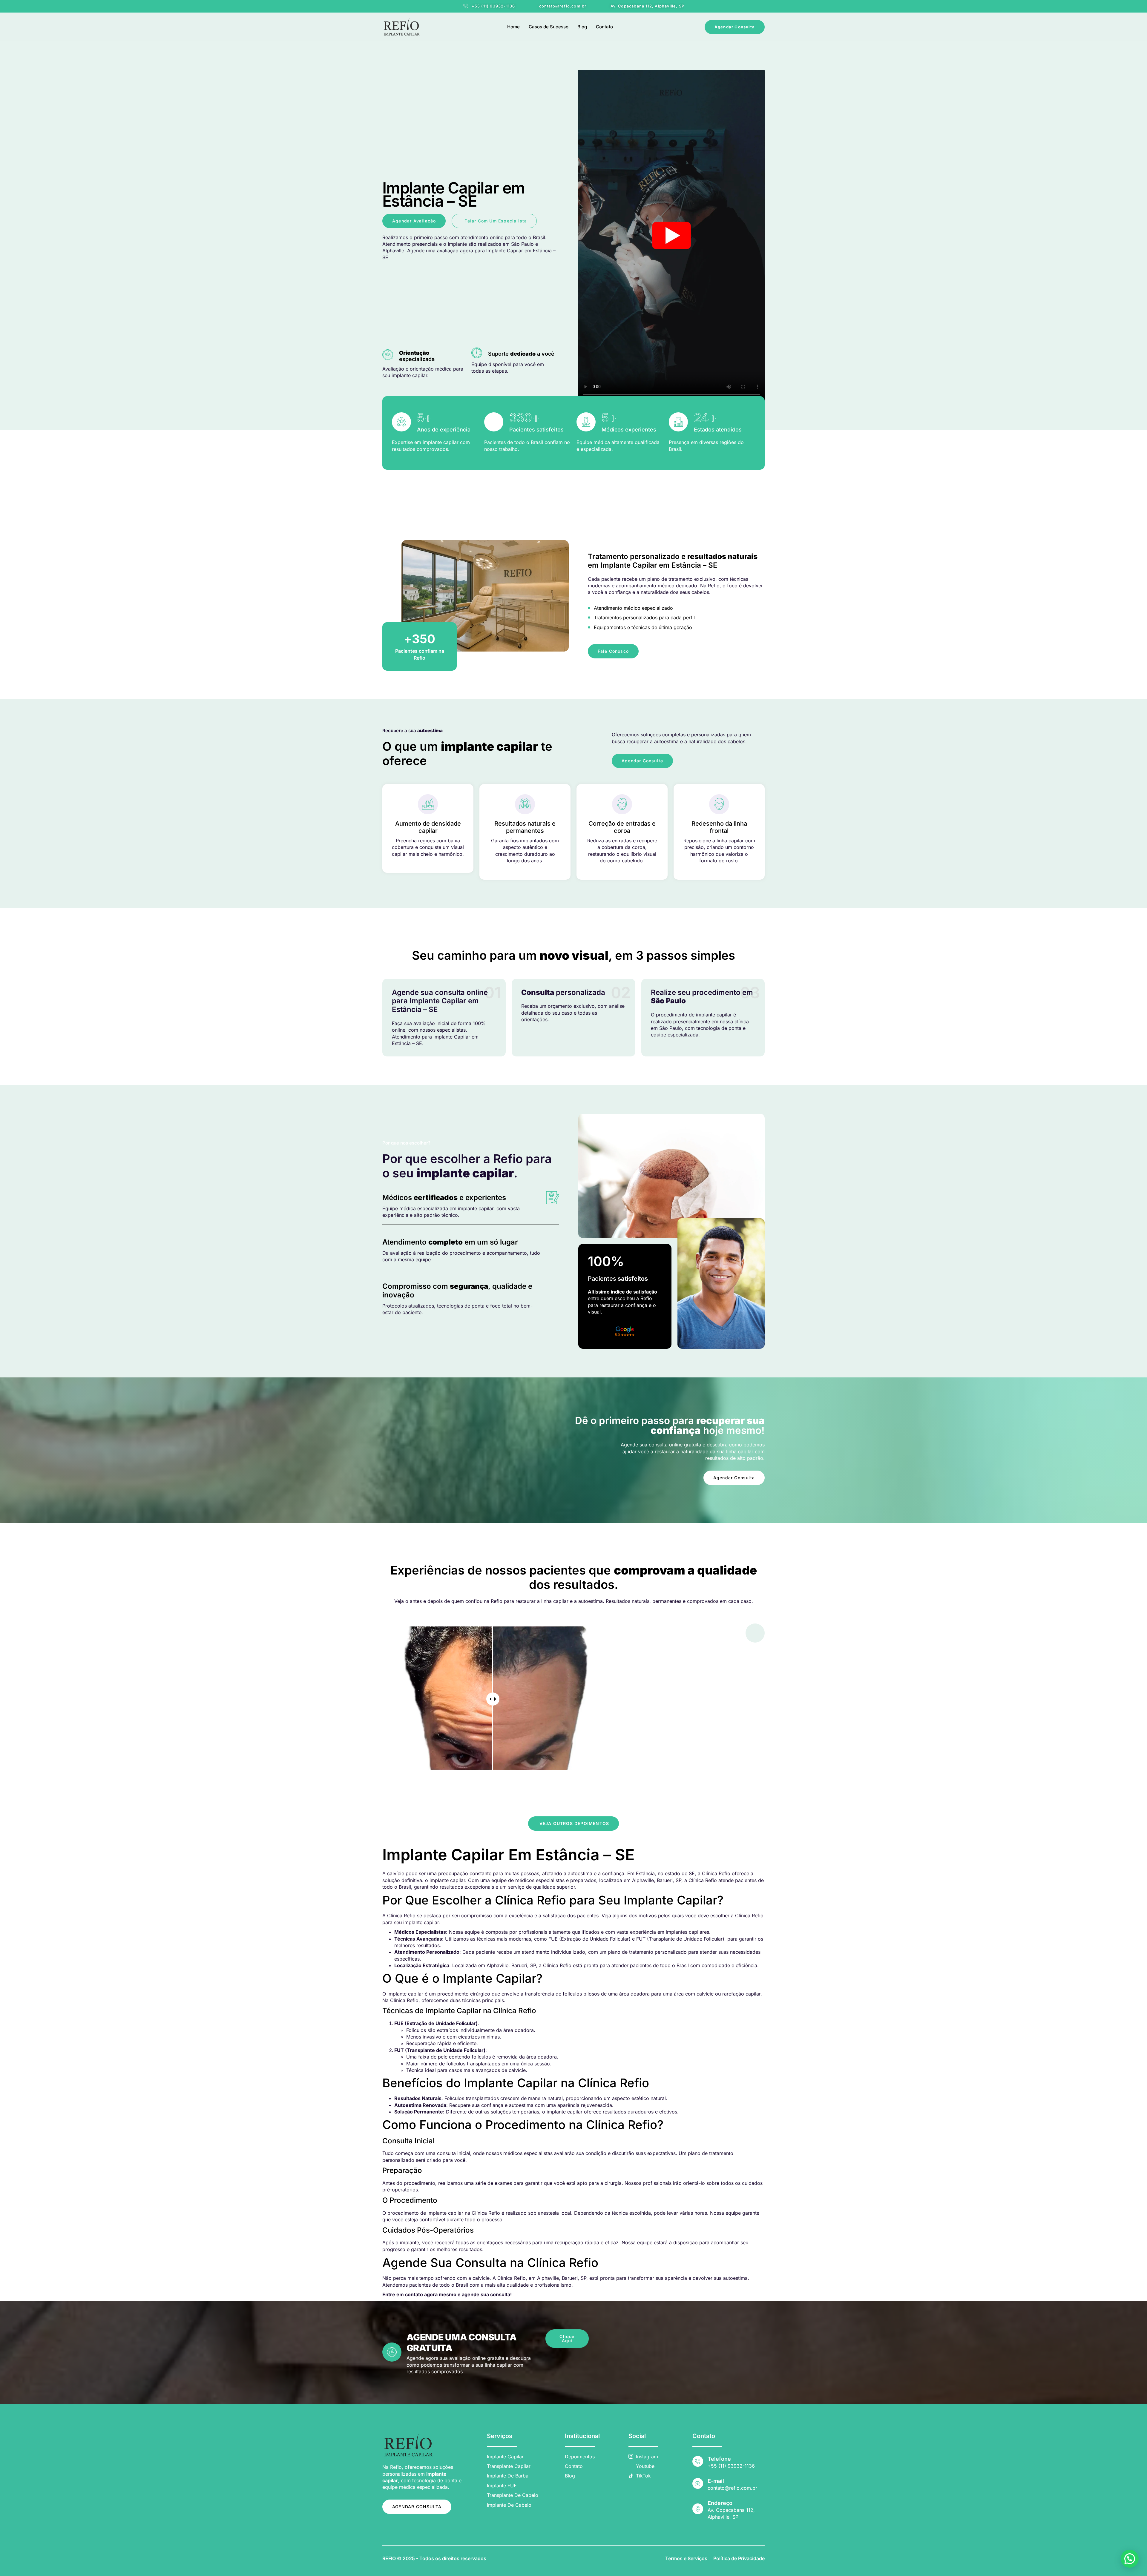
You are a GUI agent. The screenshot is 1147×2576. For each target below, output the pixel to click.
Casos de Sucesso (549, 27)
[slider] (493, 1699)
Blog (582, 27)
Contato (604, 27)
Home (513, 27)
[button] (1130, 2559)
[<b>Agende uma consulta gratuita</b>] (392, 2352)
